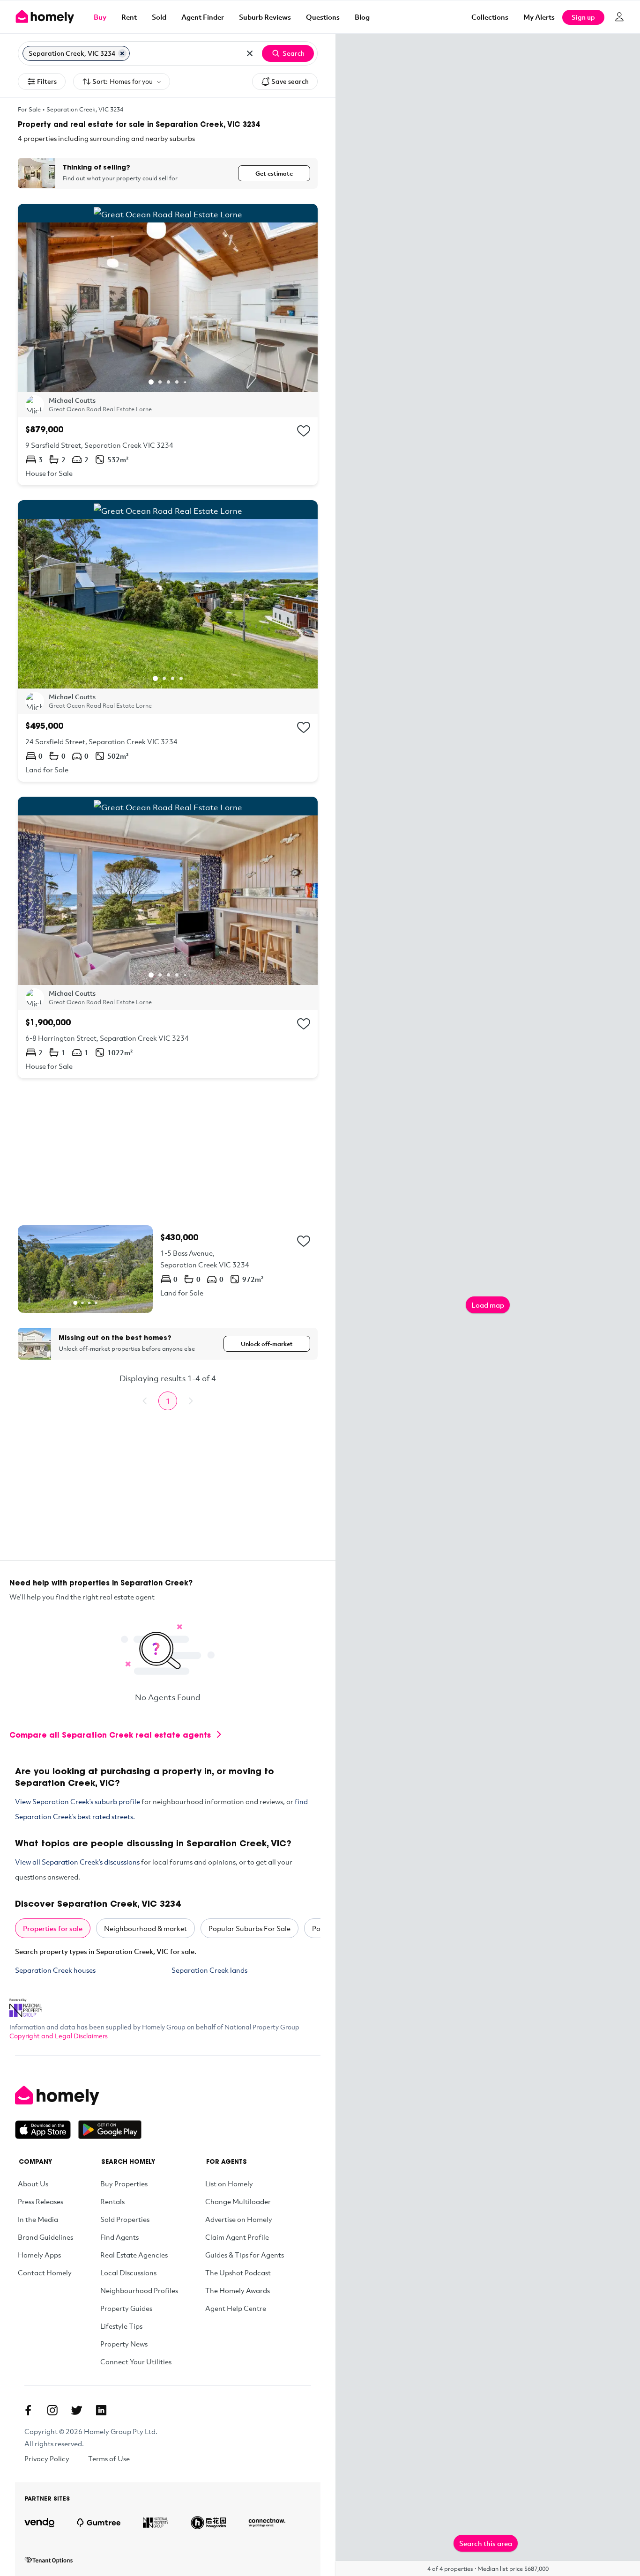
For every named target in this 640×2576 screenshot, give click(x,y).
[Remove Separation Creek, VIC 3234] (122, 53)
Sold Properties (125, 2219)
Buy (100, 17)
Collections (490, 17)
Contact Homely (45, 2273)
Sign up (583, 17)
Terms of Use (109, 2458)
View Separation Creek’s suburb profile (78, 1801)
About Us (33, 2184)
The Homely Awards (238, 2290)
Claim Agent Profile (237, 2237)
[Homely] (78, 2095)
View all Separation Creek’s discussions (77, 1862)
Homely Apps (39, 2255)
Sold (159, 17)
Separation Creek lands (209, 1970)
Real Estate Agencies (134, 2255)
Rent (129, 17)
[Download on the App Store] (47, 2130)
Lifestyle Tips (121, 2326)
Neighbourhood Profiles (139, 2290)
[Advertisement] (168, 1152)
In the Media (38, 2219)
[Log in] (619, 17)
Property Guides (126, 2308)
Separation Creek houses (55, 1970)
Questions (323, 17)
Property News (124, 2344)
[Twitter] (77, 2410)
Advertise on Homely (239, 2219)
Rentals (112, 2201)
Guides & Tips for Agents (245, 2255)
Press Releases (41, 2201)
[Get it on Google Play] (110, 2130)
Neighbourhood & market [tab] (145, 1928)
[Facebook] (28, 2410)
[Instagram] (52, 2410)
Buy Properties (124, 2184)
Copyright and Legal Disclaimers (59, 2036)
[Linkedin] (101, 2410)
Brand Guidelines (45, 2237)
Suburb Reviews (265, 17)
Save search (290, 81)
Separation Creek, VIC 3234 (85, 109)
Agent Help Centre (236, 2308)
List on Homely (229, 2184)
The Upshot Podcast (238, 2273)
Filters (47, 81)
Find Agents (119, 2237)
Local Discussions (128, 2273)
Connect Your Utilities (136, 2361)
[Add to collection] (304, 431)
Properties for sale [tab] (53, 1928)
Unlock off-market (267, 1344)
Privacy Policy (47, 2458)
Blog (362, 17)
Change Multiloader (238, 2201)
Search (294, 53)
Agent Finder (203, 17)
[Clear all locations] (250, 53)
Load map (488, 1305)
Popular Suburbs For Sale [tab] (249, 1928)
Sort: (123, 81)
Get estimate (274, 173)
